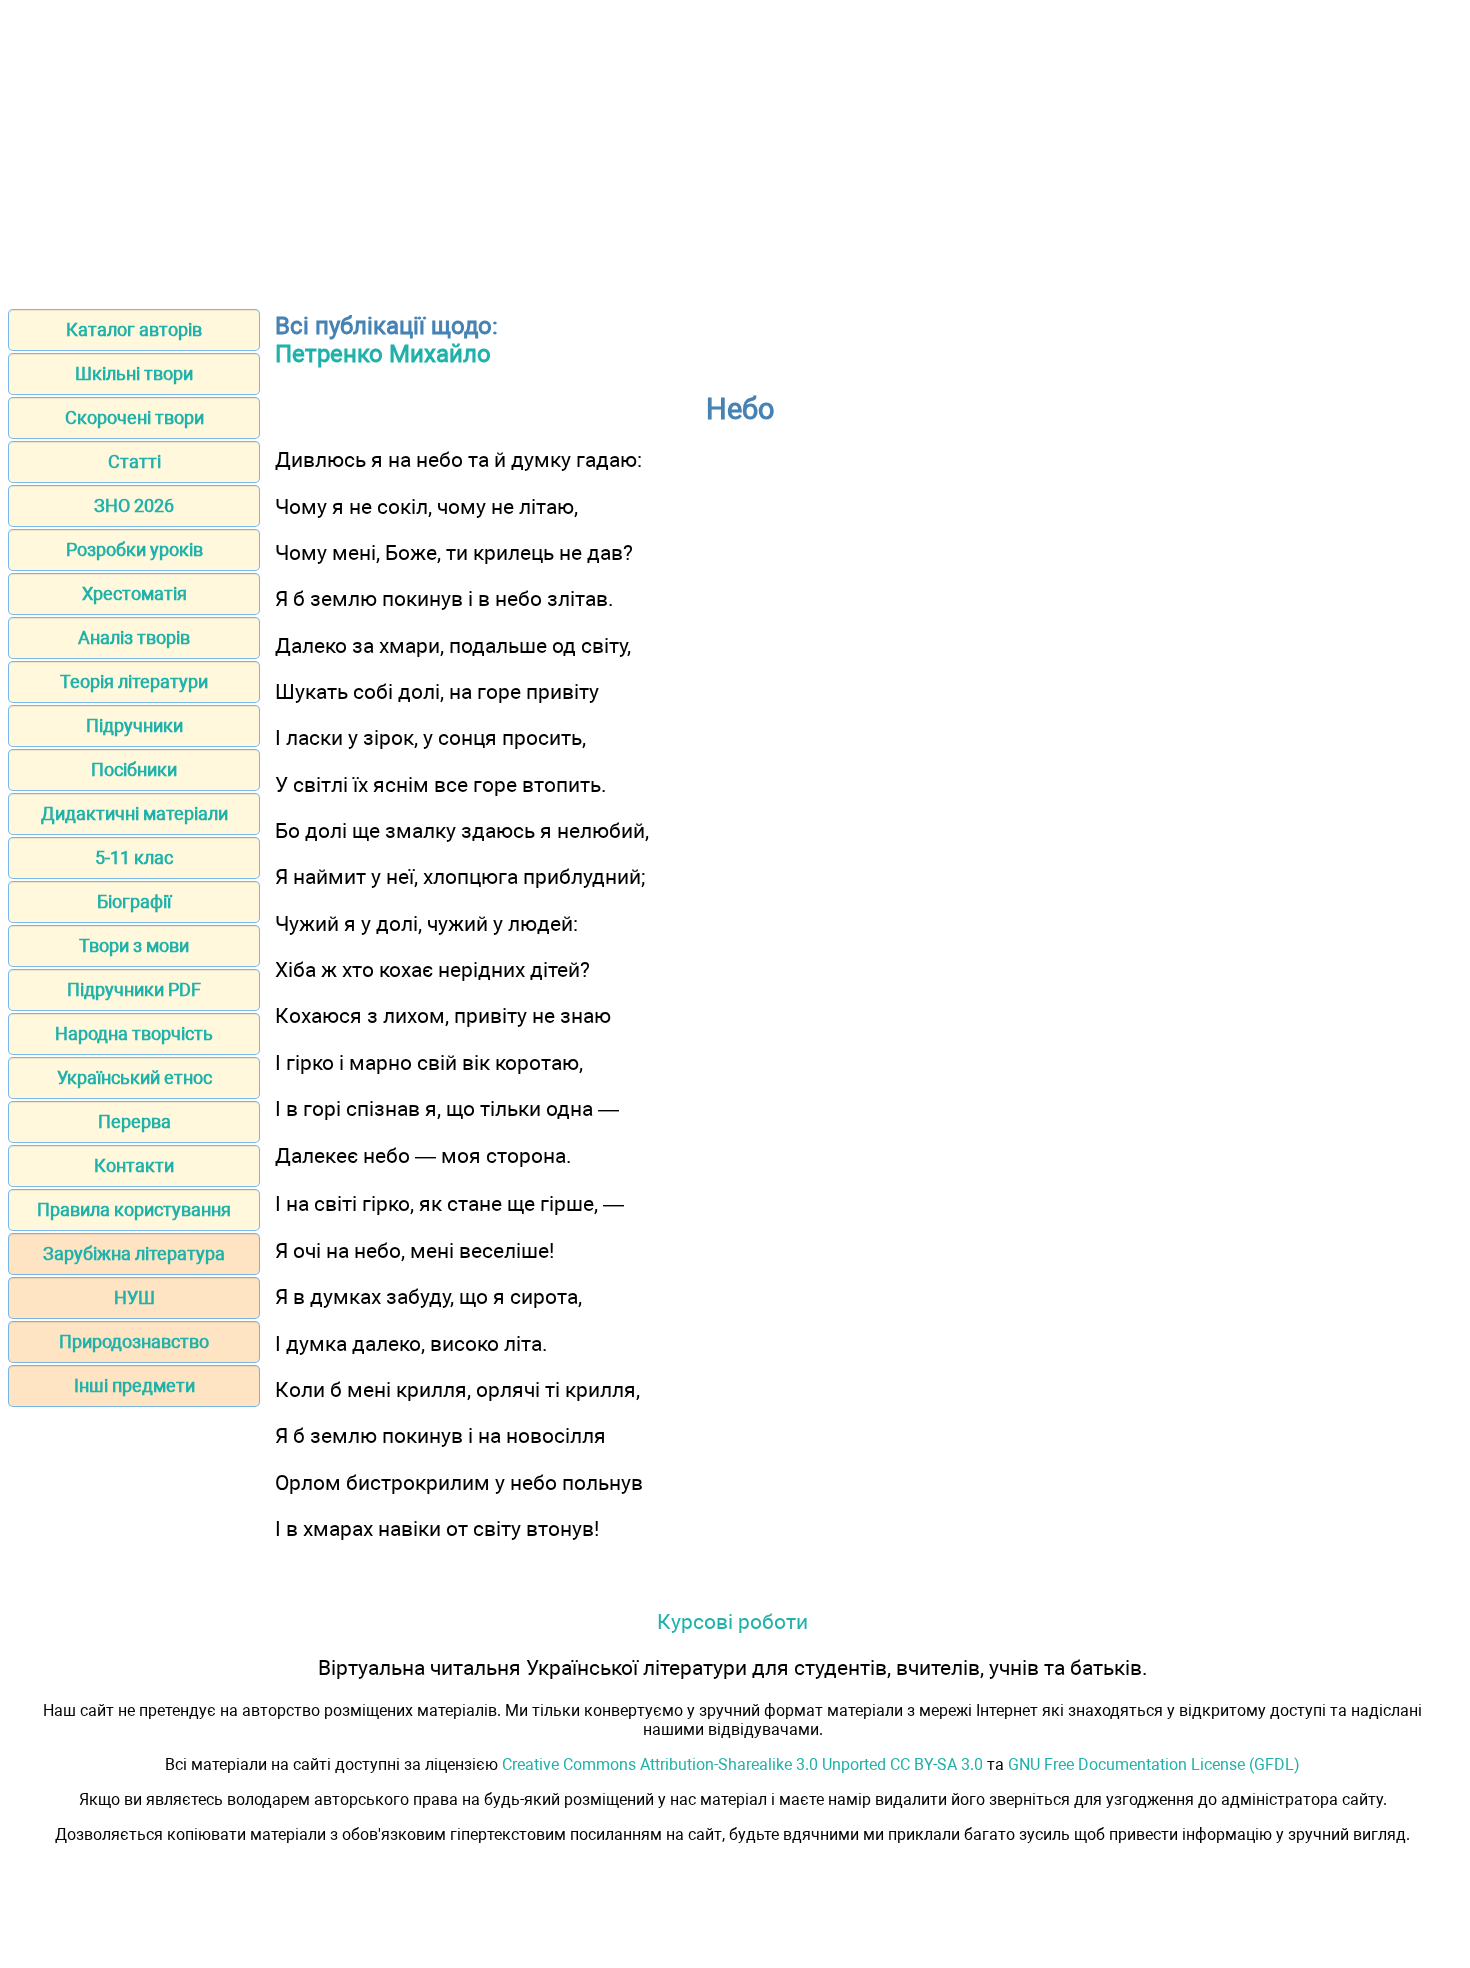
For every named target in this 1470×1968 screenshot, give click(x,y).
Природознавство (134, 1341)
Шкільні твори (134, 373)
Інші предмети (134, 1385)
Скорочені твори (134, 417)
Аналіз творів (134, 637)
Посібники (134, 769)
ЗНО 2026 (134, 505)
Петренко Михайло (383, 354)
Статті (134, 461)
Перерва (134, 1121)
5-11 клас (134, 857)
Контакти (134, 1165)
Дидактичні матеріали (134, 813)
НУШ (134, 1297)
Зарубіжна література (134, 1253)
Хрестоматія (134, 593)
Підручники (134, 725)
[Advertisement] (735, 148)
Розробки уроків (134, 549)
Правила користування (134, 1209)
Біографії (134, 901)
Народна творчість (134, 1033)
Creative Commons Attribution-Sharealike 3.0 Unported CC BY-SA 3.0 (742, 1764)
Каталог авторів (134, 329)
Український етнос (134, 1077)
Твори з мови (134, 945)
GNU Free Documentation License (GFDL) (1154, 1764)
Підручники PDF (134, 989)
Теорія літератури (134, 681)
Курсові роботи (732, 1621)
